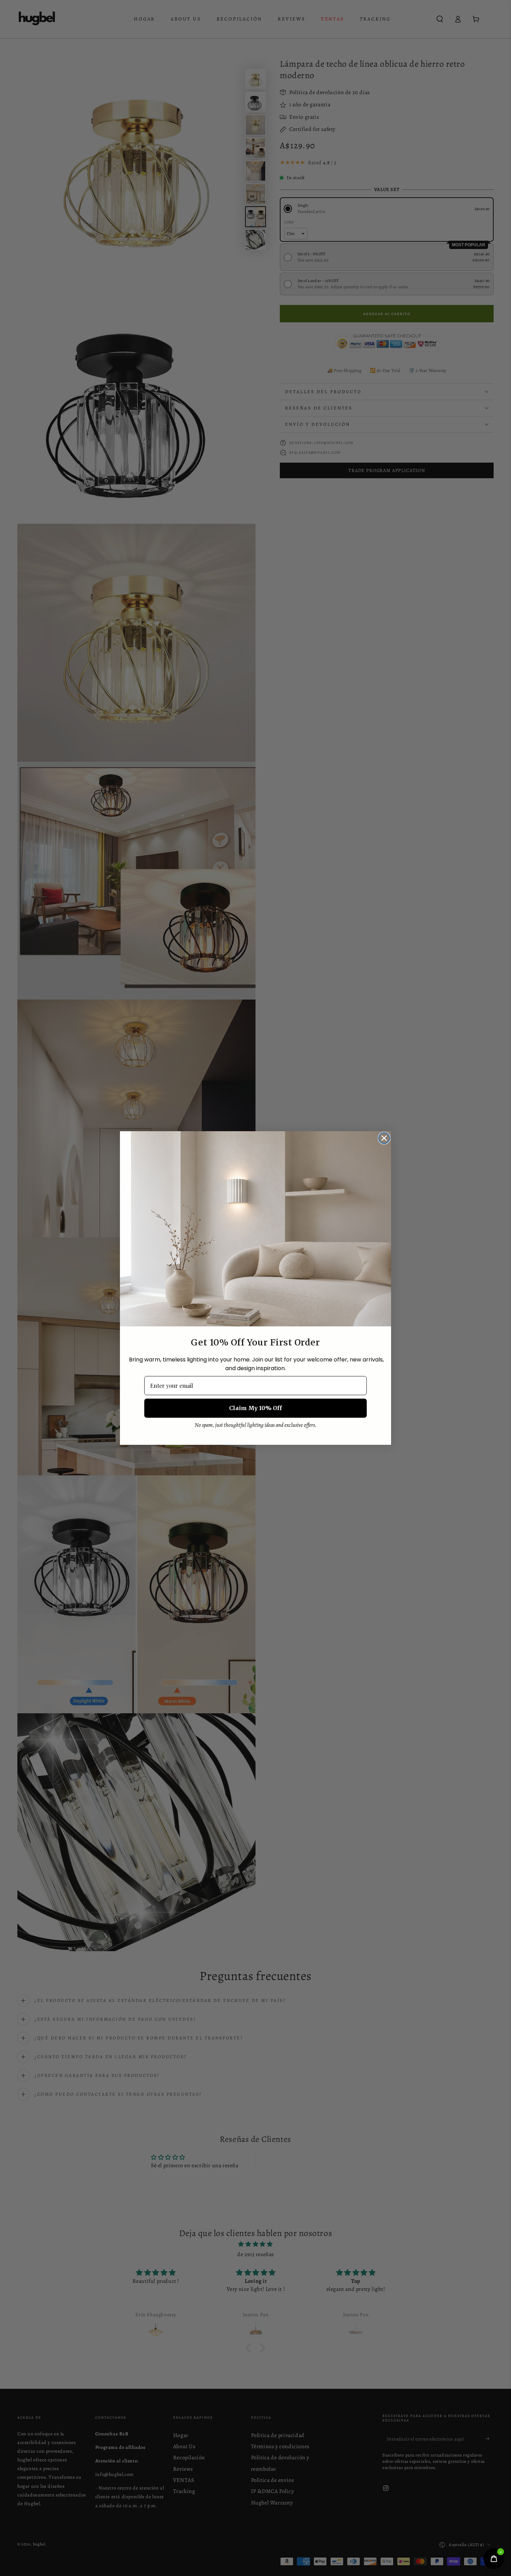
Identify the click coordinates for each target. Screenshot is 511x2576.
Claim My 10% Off (255, 1408)
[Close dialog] (384, 1138)
